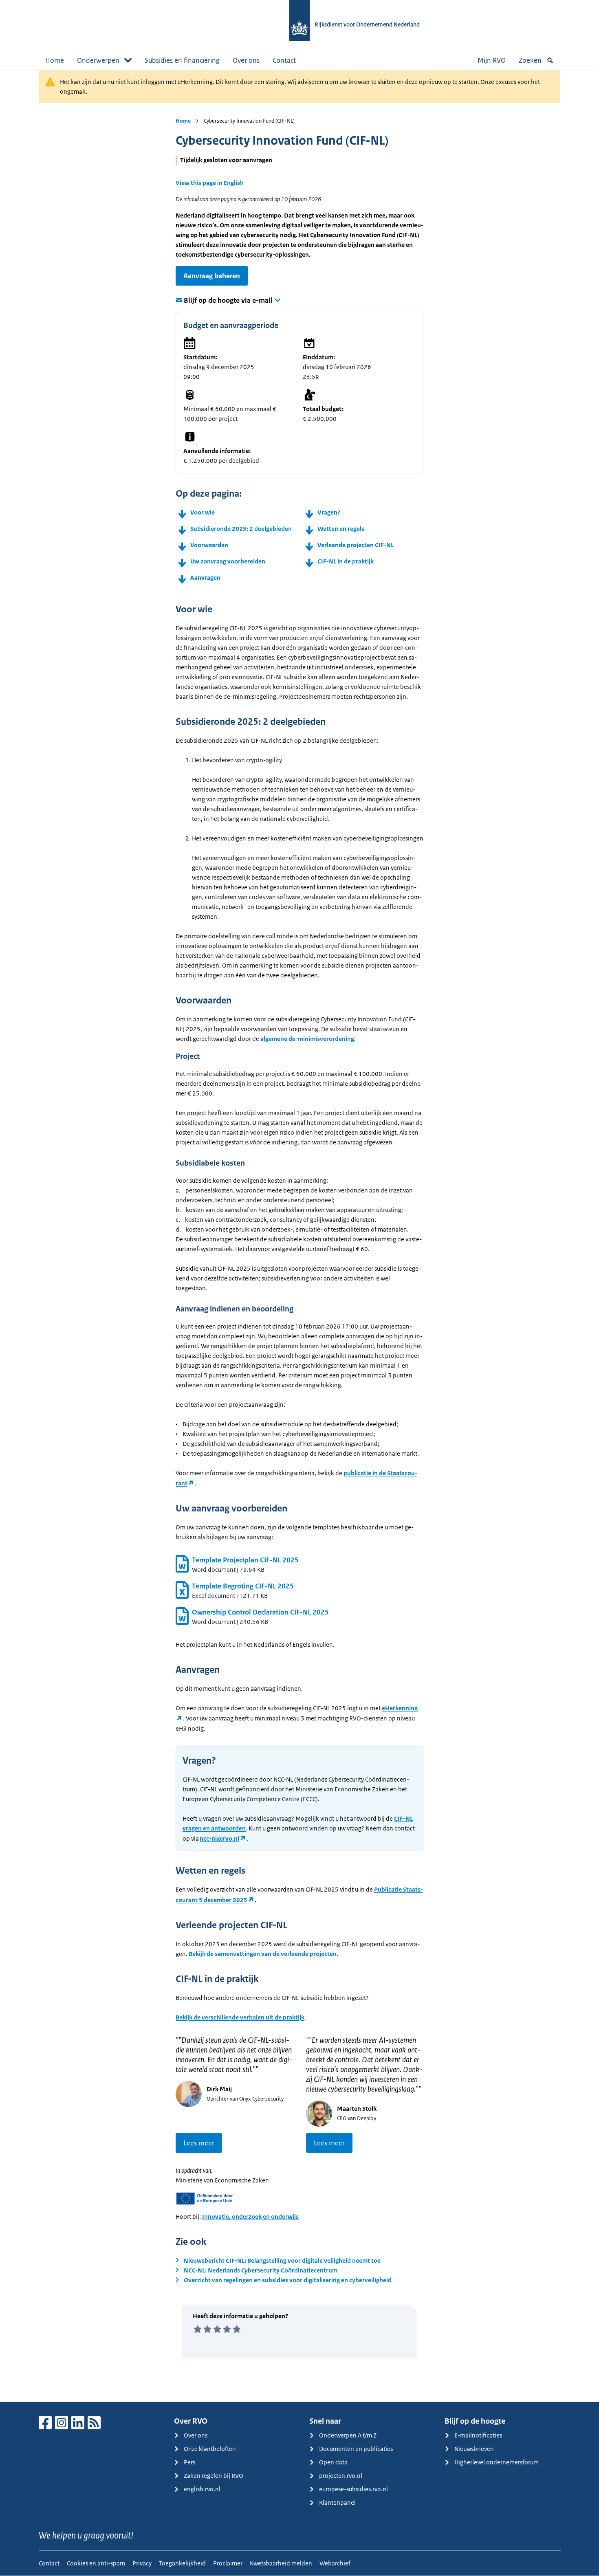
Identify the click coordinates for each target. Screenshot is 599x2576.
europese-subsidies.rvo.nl (353, 2489)
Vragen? (329, 512)
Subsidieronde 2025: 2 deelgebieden (241, 529)
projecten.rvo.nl (341, 2476)
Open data (333, 2462)
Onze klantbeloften (210, 2449)
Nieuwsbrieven (474, 2449)
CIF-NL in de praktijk (346, 561)
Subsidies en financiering (182, 60)
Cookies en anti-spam (96, 2563)
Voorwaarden (209, 545)
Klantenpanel (337, 2502)
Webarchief (335, 2563)
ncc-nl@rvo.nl (219, 1838)
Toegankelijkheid (182, 2563)
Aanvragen (205, 577)
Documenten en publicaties (356, 2449)
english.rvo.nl (202, 2489)
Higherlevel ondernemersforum (497, 2462)
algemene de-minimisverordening (307, 1039)
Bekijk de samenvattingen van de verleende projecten (263, 1954)
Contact (284, 60)
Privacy (142, 2563)
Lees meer (199, 2143)
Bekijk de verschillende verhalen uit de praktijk (240, 2017)
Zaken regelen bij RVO (214, 2476)
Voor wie (203, 512)
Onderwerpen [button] (98, 60)
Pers (189, 2462)
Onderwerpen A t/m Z (348, 2435)
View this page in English (210, 183)
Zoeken (530, 60)
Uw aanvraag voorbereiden (228, 561)
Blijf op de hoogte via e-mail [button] (228, 300)
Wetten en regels (341, 529)
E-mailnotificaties (478, 2435)
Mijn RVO (492, 60)
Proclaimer (228, 2563)
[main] (299, 1236)
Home (55, 60)
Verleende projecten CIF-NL (356, 545)
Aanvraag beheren (212, 276)
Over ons (246, 60)
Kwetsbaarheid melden (281, 2563)
